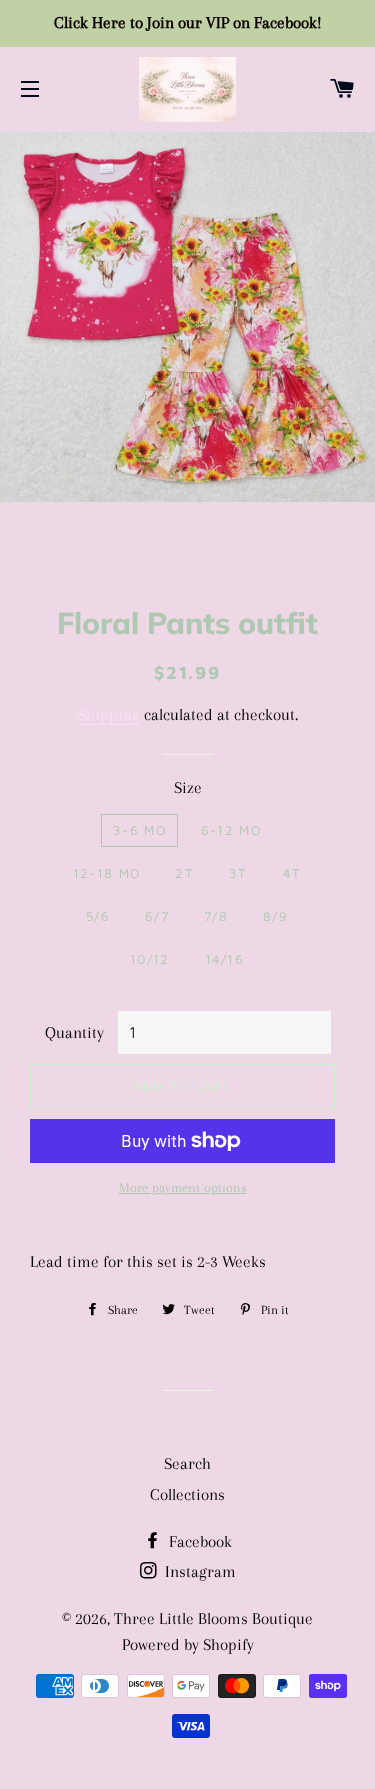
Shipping (109, 714)
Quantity (74, 1032)
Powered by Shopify (188, 1644)
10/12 (150, 959)
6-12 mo (231, 830)
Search (187, 1463)
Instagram (198, 1571)
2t (184, 873)
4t (292, 873)
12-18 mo (106, 873)
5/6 (98, 916)
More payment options (183, 1187)
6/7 (157, 916)
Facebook (198, 1541)
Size (188, 787)
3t (238, 873)
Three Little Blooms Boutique (213, 1618)
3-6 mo (139, 830)
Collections (187, 1494)
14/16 (225, 959)
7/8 (216, 916)
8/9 (275, 916)
